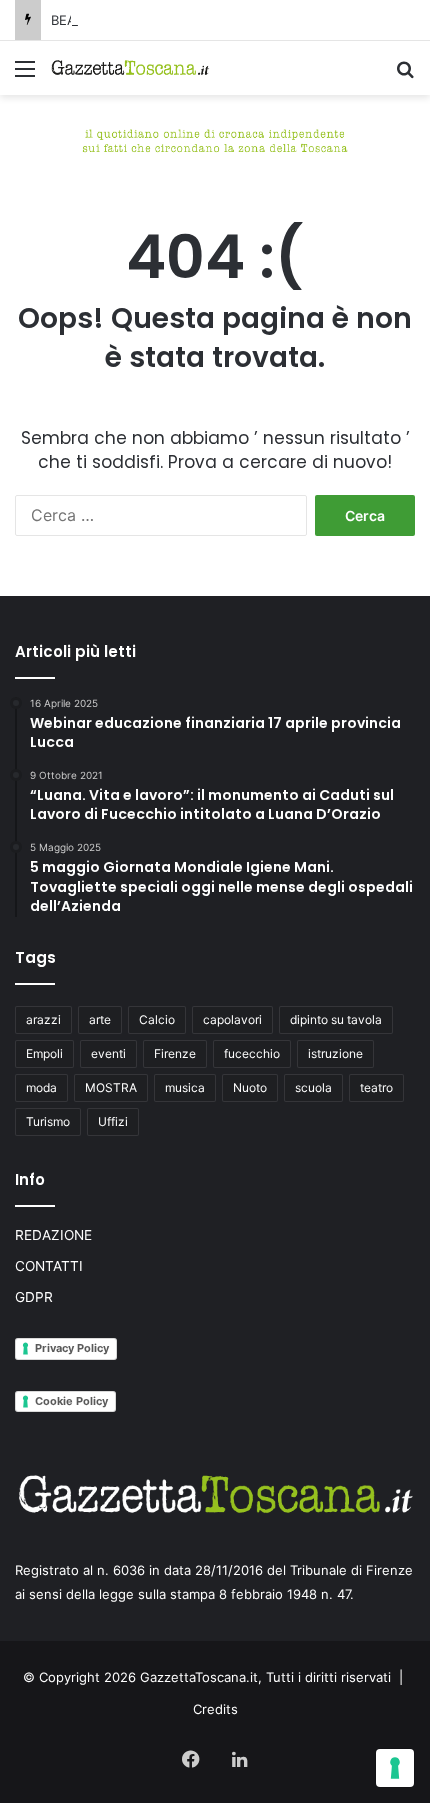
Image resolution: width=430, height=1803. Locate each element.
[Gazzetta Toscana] (215, 138)
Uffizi (113, 1121)
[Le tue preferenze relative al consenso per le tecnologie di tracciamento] (395, 1768)
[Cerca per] (405, 75)
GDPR (34, 1297)
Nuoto (250, 1087)
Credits (215, 1709)
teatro (376, 1087)
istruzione (335, 1053)
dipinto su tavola (336, 1019)
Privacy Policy (72, 1348)
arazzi (43, 1019)
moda (41, 1087)
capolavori (232, 1019)
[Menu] (25, 75)
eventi (108, 1053)
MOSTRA (111, 1087)
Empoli (44, 1053)
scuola (313, 1087)
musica (185, 1087)
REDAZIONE (53, 1235)
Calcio (157, 1019)
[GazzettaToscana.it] (130, 68)
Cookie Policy (71, 1401)
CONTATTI (49, 1266)
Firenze (175, 1053)
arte (100, 1019)
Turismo (48, 1121)
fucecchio (252, 1053)
